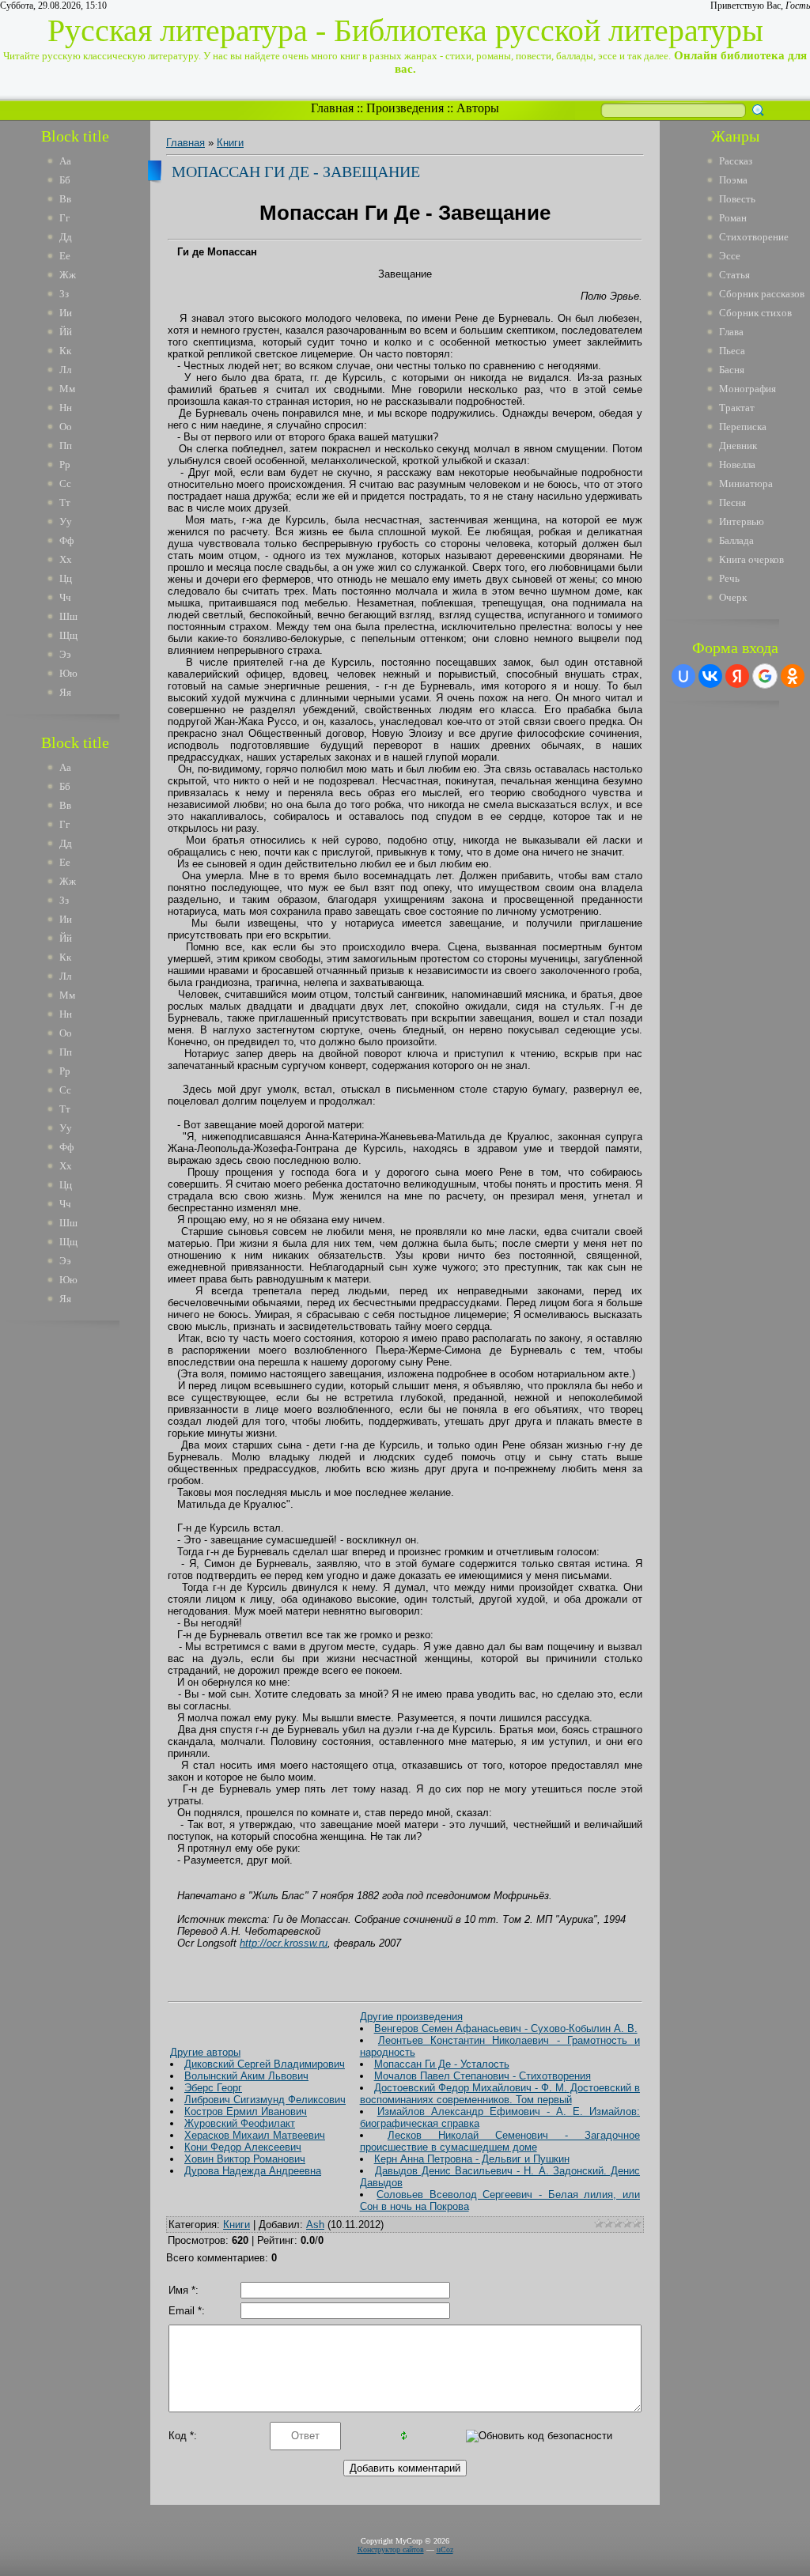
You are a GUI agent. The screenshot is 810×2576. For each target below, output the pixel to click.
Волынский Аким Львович (246, 2076)
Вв (65, 199)
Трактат (737, 408)
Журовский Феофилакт (240, 2123)
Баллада (736, 540)
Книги (230, 143)
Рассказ (736, 161)
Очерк (733, 597)
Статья (734, 275)
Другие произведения (411, 2017)
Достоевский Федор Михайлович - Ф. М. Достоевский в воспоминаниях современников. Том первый (500, 2094)
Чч (65, 597)
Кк (65, 351)
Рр (65, 465)
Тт (65, 502)
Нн (66, 408)
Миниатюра (746, 483)
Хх (66, 559)
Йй (66, 332)
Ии (66, 313)
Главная (332, 108)
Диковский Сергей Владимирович (265, 2064)
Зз (64, 294)
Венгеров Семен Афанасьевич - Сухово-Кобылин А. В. (506, 2028)
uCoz (445, 2550)
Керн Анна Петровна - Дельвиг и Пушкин (472, 2159)
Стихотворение (754, 237)
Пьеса (732, 351)
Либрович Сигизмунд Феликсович (265, 2100)
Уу (66, 521)
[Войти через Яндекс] (737, 676)
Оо (66, 427)
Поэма (733, 180)
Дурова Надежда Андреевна (253, 2171)
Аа (65, 161)
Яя (65, 692)
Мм (67, 389)
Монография (748, 389)
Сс (65, 483)
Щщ (68, 635)
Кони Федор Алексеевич (243, 2147)
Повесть (737, 199)
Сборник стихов (755, 313)
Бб (65, 180)
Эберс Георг (213, 2088)
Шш (68, 616)
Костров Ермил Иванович (246, 2111)
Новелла (737, 465)
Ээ (65, 654)
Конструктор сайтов (391, 2550)
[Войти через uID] (683, 676)
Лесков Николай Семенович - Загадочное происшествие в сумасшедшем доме (500, 2141)
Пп (66, 446)
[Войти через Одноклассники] (793, 676)
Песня (732, 502)
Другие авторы (205, 2052)
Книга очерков (751, 559)
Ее (65, 256)
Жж (68, 275)
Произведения (405, 108)
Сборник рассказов (762, 294)
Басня (732, 370)
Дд (66, 237)
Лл (65, 370)
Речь (729, 578)
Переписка (743, 427)
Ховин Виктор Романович (245, 2159)
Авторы (478, 108)
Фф (66, 540)
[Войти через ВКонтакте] (710, 676)
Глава (731, 332)
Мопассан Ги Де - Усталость (442, 2064)
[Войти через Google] (765, 676)
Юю (68, 673)
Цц (66, 578)
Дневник (738, 446)
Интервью (742, 521)
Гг (64, 218)
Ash (315, 2225)
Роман (733, 218)
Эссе (730, 256)
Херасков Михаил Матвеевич (255, 2135)
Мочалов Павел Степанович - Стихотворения (483, 2076)
